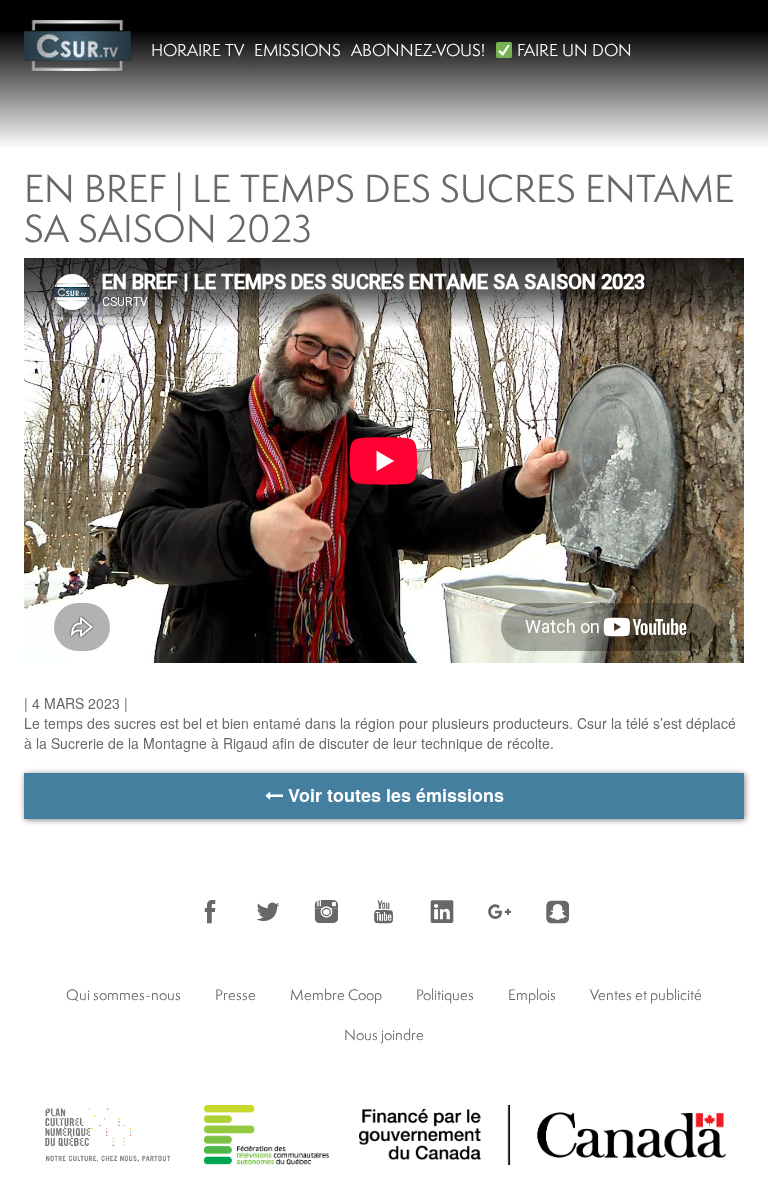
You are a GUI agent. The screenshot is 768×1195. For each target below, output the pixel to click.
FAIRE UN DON (572, 49)
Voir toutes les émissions (393, 795)
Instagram (326, 912)
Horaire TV (197, 49)
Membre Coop (336, 994)
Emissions (297, 49)
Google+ (500, 912)
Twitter (268, 912)
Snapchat (558, 912)
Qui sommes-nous (123, 994)
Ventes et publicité (646, 994)
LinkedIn (442, 912)
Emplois (532, 994)
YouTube (384, 912)
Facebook (210, 912)
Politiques (445, 994)
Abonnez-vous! (418, 49)
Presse (235, 994)
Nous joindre (384, 1034)
